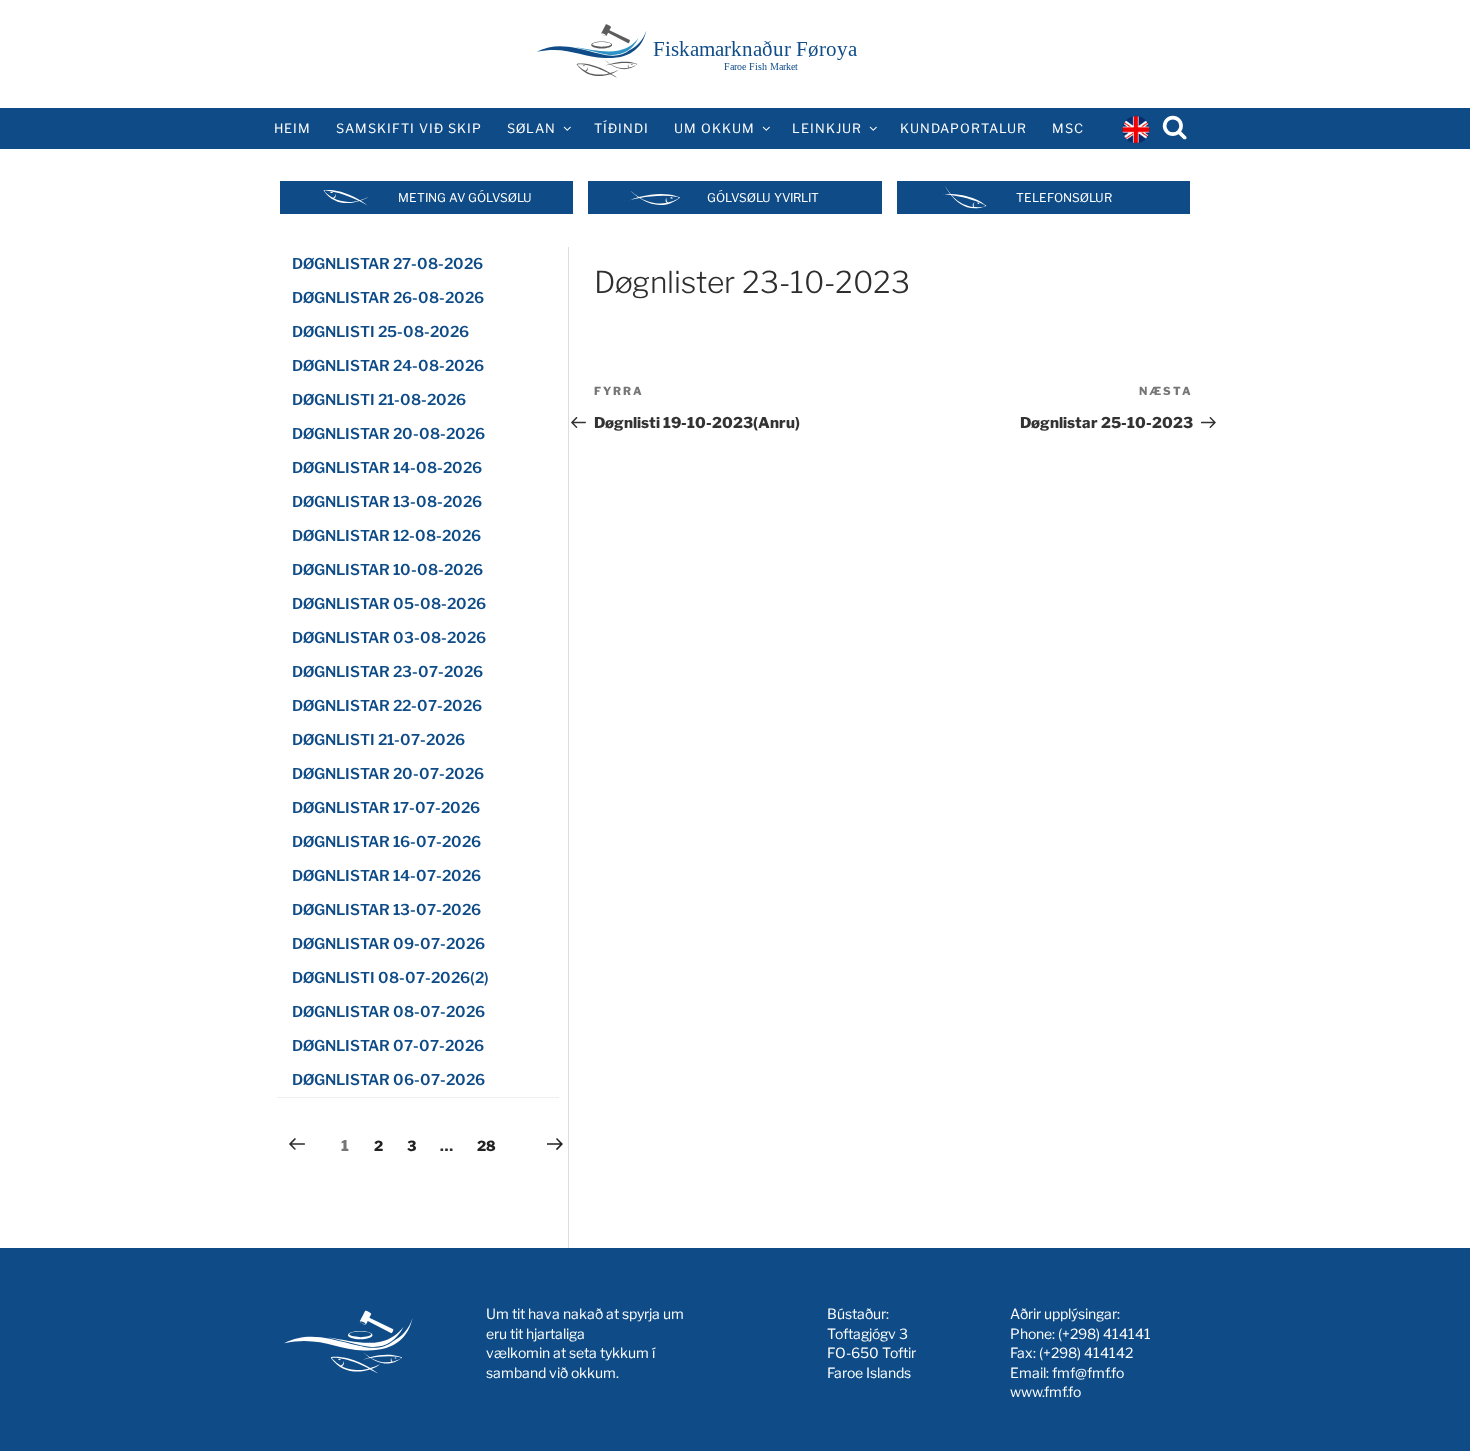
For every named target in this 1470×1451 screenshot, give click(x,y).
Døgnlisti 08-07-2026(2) (390, 978)
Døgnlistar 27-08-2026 (387, 264)
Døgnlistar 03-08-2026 (389, 638)
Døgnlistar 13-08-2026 (387, 502)
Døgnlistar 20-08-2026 (388, 434)
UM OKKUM (714, 128)
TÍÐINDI (621, 128)
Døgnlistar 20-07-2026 (388, 774)
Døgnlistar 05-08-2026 (389, 604)
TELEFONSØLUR (1064, 197)
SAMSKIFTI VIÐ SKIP (409, 128)
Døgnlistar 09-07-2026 (388, 944)
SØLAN (531, 128)
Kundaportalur (963, 128)
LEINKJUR (827, 128)
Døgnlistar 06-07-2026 (388, 1080)
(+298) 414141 (1104, 1333)
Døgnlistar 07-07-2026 (388, 1046)
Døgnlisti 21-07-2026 (378, 740)
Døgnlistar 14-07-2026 (386, 876)
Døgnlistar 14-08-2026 (387, 468)
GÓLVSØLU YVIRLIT (763, 197)
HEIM (292, 128)
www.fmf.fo (1045, 1391)
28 (491, 1145)
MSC (1068, 128)
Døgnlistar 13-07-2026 (386, 910)
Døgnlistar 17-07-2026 (386, 808)
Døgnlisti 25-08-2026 (380, 332)
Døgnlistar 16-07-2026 (386, 842)
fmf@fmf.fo (1088, 1372)
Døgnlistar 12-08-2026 (386, 536)
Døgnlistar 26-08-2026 (388, 298)
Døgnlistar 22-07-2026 (387, 706)
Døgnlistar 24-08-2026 (388, 366)
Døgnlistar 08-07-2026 (388, 1012)
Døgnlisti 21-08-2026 (379, 400)
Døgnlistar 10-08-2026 (387, 570)
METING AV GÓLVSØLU (465, 197)
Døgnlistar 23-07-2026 (387, 672)
